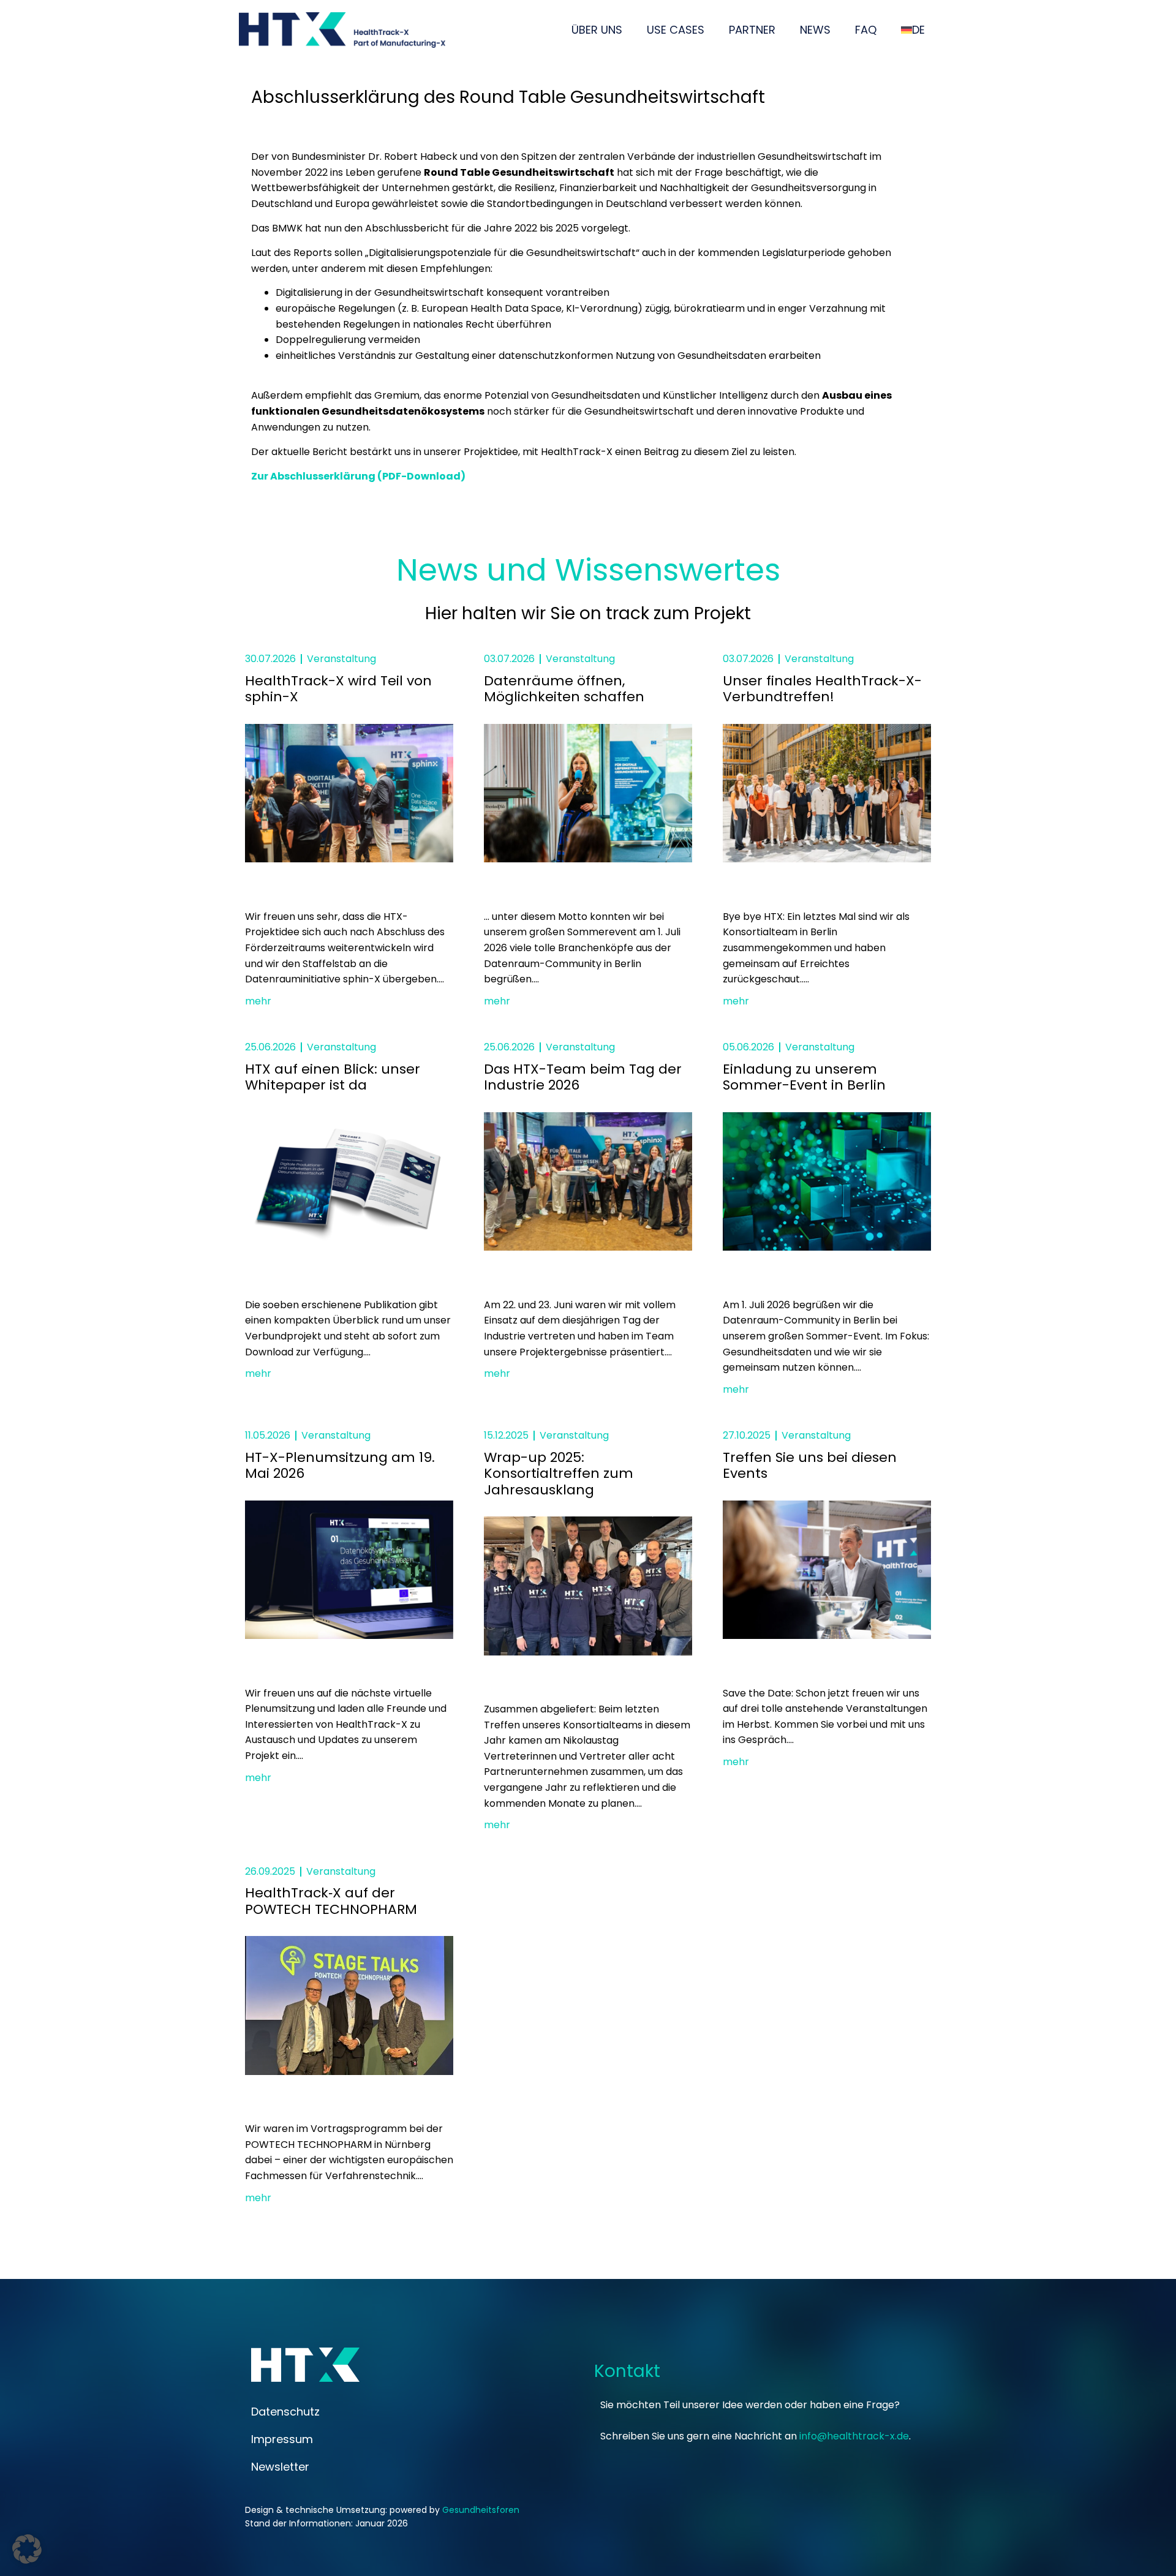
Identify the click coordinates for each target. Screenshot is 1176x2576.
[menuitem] (913, 30)
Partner (752, 30)
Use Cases (676, 30)
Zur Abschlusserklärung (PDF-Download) (358, 476)
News (815, 30)
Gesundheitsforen (481, 2510)
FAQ (866, 30)
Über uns (597, 30)
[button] (27, 2549)
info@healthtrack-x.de (854, 2436)
